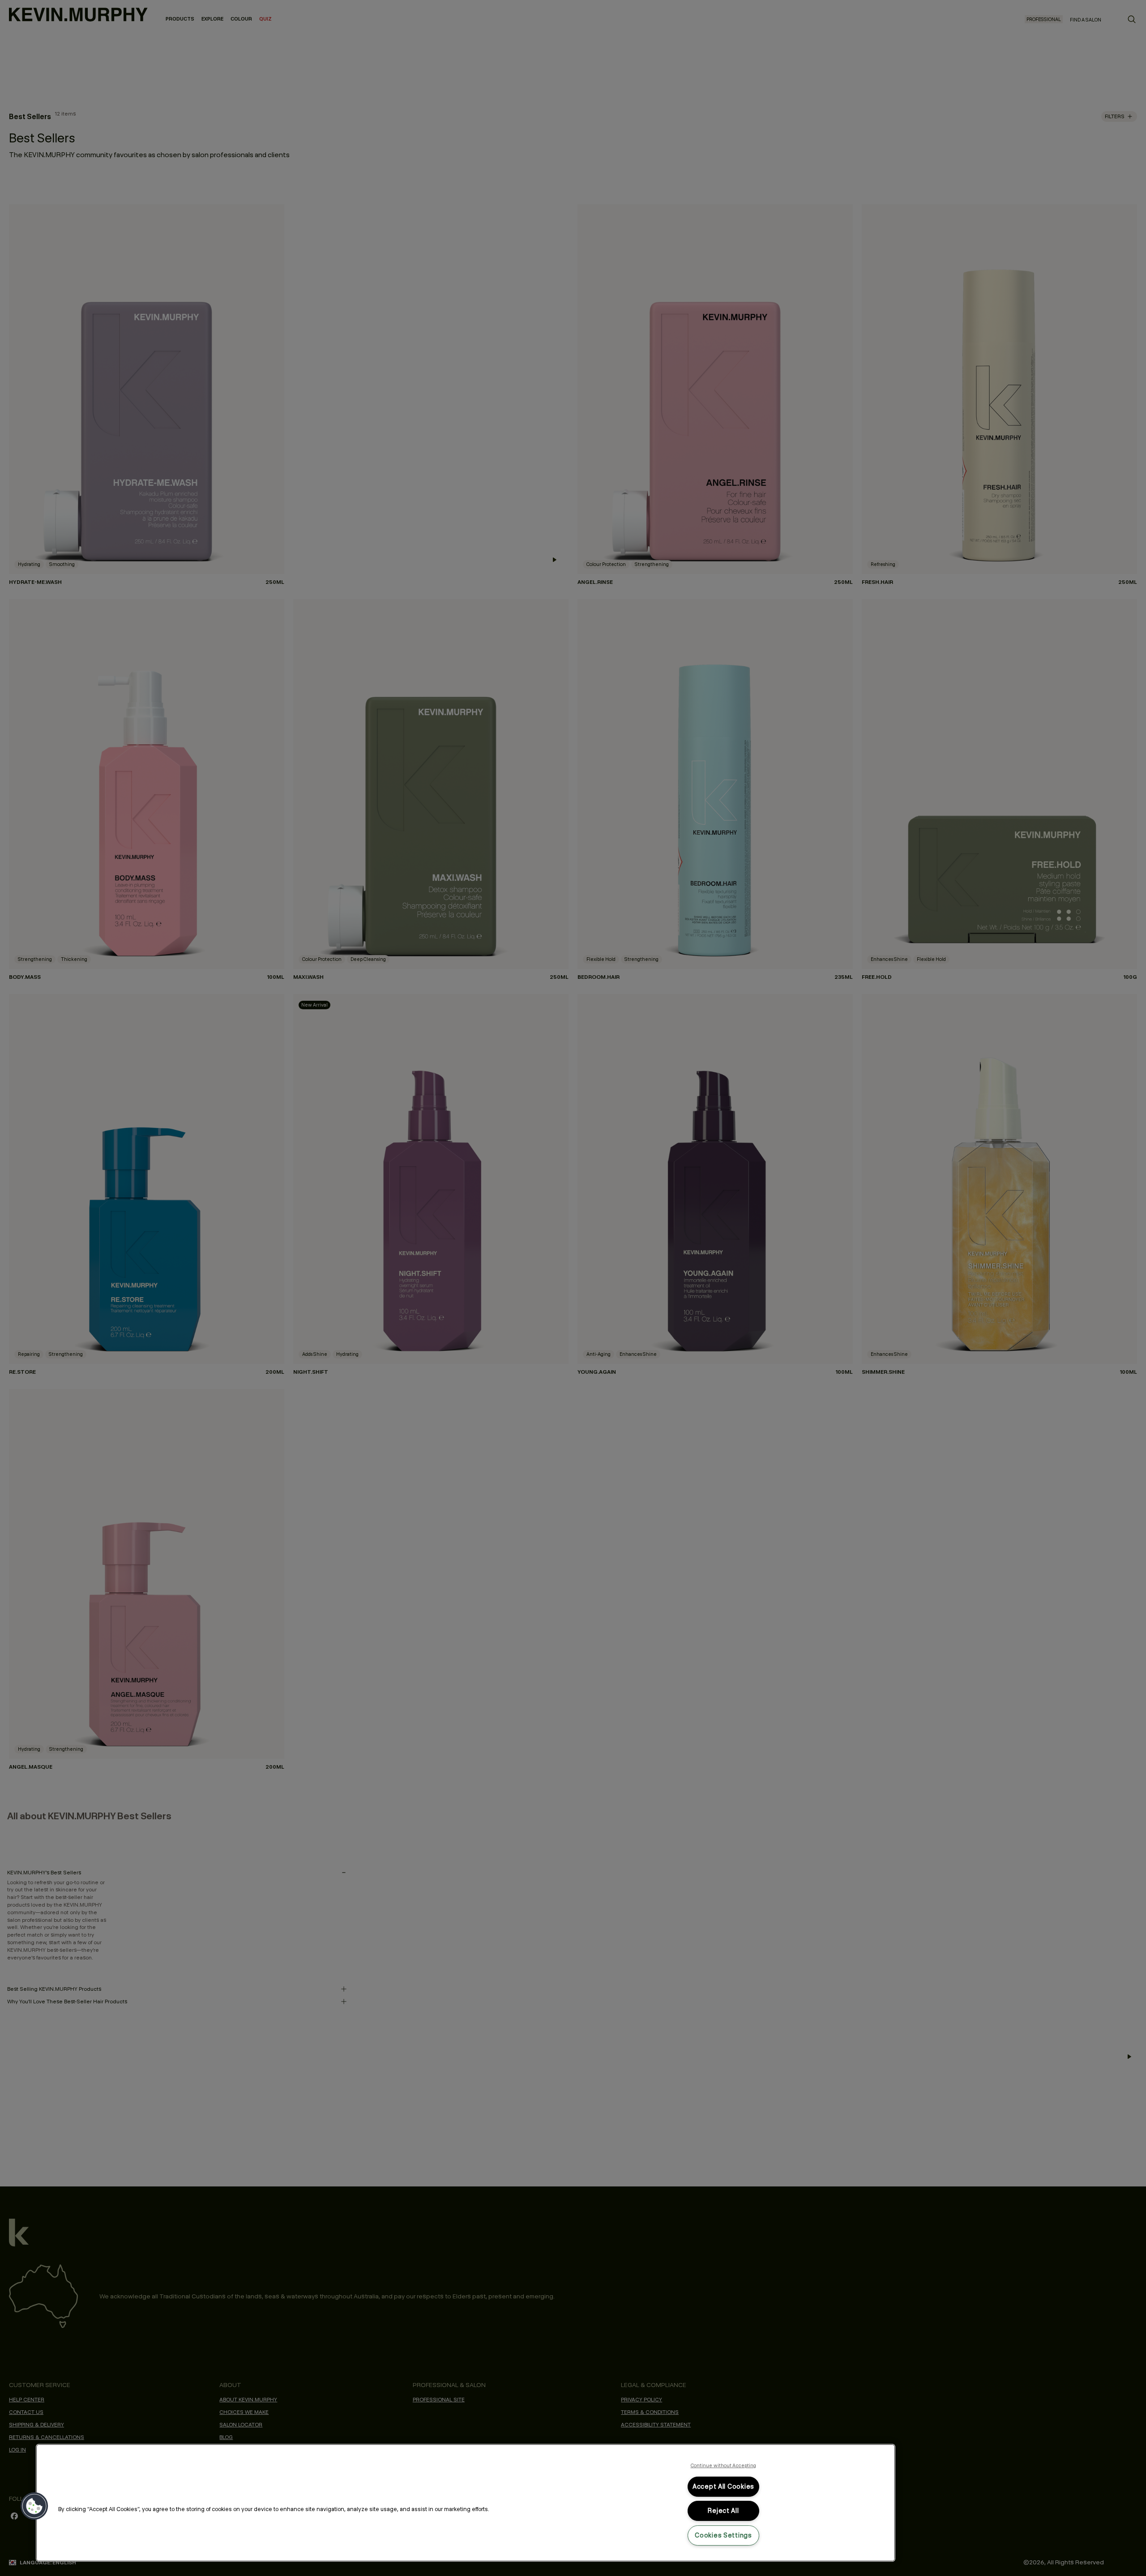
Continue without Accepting (724, 2465)
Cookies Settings (723, 2535)
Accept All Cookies (723, 2486)
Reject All (723, 2511)
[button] (34, 2506)
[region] (466, 2503)
